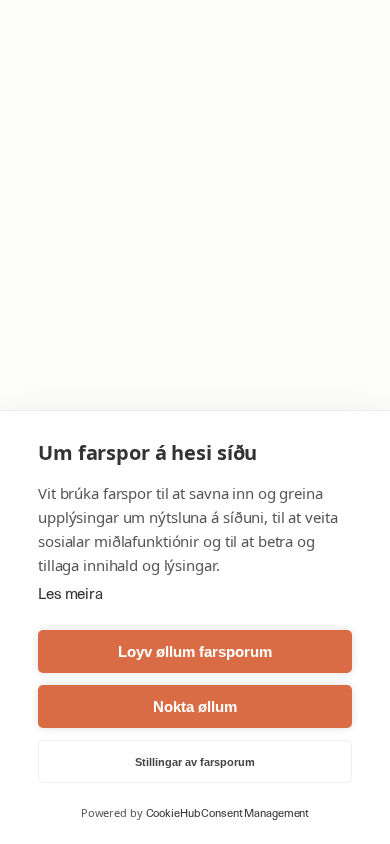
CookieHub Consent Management (228, 813)
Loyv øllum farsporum (195, 651)
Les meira (70, 594)
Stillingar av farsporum (195, 762)
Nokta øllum (195, 706)
